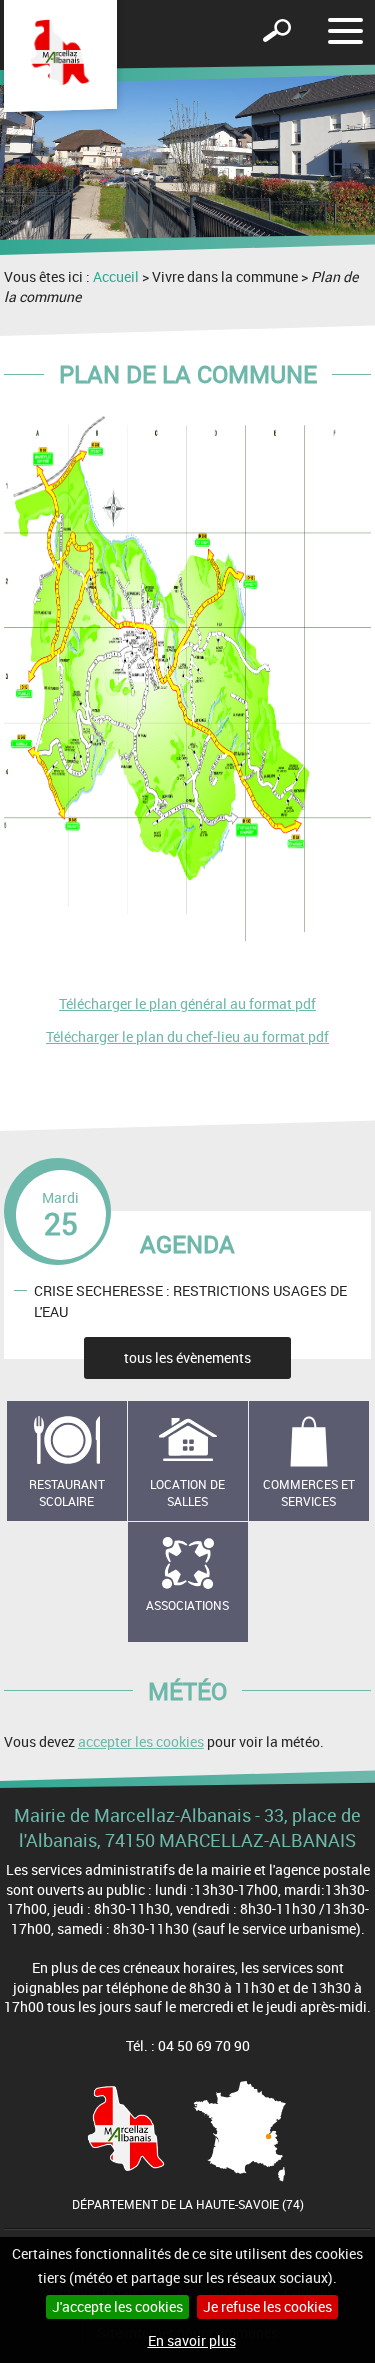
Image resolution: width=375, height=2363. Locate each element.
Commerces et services (309, 1492)
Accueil (116, 276)
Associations (187, 1605)
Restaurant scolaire (67, 1492)
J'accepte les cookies (117, 2306)
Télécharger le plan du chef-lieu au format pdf (187, 1036)
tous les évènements (187, 1357)
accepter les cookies (141, 1741)
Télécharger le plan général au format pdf (187, 1003)
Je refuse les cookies (267, 2306)
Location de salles (187, 1492)
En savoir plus (192, 2340)
